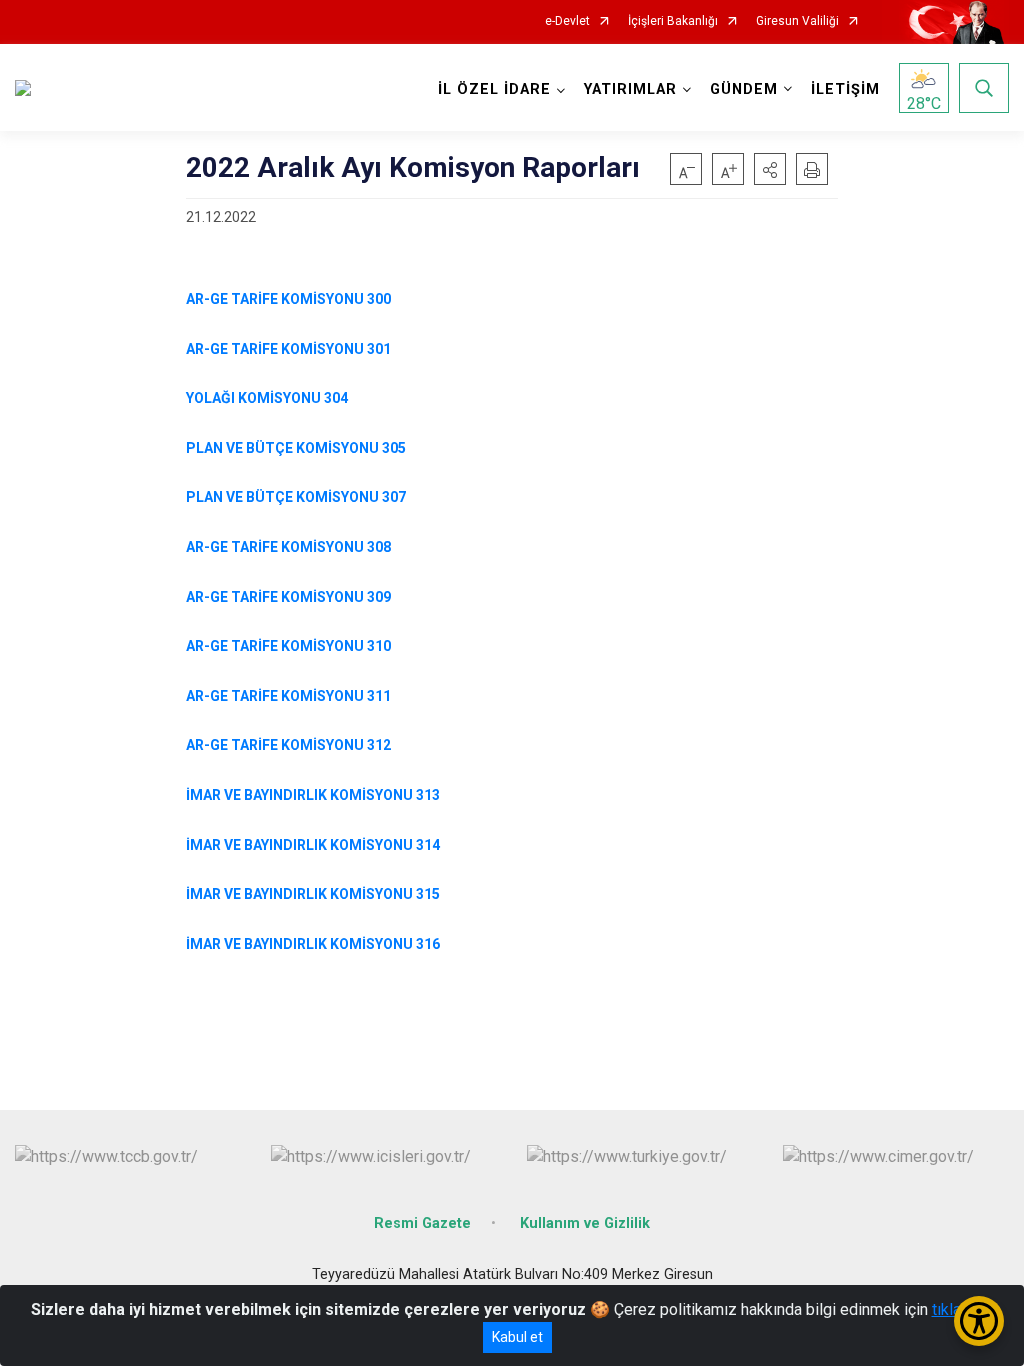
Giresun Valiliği (797, 21)
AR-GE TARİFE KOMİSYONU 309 (288, 597)
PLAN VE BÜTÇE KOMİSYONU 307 (296, 497)
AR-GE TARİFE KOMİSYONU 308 (288, 547)
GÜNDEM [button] (744, 89)
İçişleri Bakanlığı (673, 21)
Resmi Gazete (422, 1223)
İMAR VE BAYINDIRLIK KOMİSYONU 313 (313, 795)
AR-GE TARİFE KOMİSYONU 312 (288, 745)
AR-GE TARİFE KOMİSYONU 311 (288, 696)
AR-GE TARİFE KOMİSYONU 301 (288, 349)
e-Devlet (567, 21)
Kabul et (517, 1337)
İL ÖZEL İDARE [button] (494, 89)
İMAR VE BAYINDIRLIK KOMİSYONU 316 (313, 944)
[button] (770, 169)
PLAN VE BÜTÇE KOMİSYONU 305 (296, 448)
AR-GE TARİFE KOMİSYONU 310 (288, 646)
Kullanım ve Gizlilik (585, 1223)
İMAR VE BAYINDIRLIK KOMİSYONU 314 (314, 845)
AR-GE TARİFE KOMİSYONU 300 (288, 299)
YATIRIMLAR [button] (630, 89)
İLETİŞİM (845, 89)
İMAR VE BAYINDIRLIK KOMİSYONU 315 (314, 894)
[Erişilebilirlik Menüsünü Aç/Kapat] (979, 1321)
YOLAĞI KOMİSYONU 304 (267, 398)
